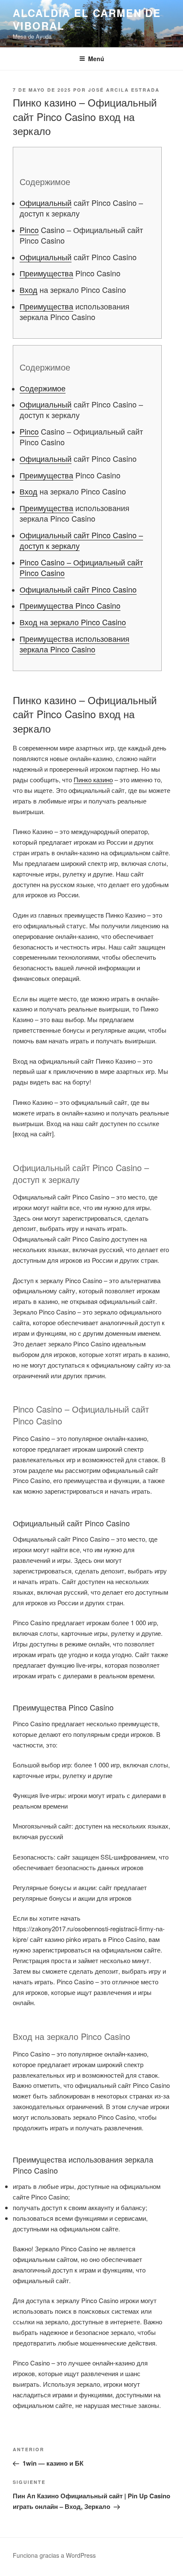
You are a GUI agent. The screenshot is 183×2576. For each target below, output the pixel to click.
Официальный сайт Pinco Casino (78, 589)
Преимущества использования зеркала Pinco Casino (74, 644)
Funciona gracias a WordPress (54, 2555)
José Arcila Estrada (124, 90)
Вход (29, 289)
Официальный (46, 202)
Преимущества (46, 273)
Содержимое (43, 388)
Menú (96, 59)
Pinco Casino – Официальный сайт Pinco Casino (81, 567)
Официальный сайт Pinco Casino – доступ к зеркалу (81, 540)
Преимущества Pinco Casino (70, 605)
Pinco (29, 230)
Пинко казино (93, 780)
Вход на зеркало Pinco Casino (73, 622)
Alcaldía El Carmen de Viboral (87, 19)
